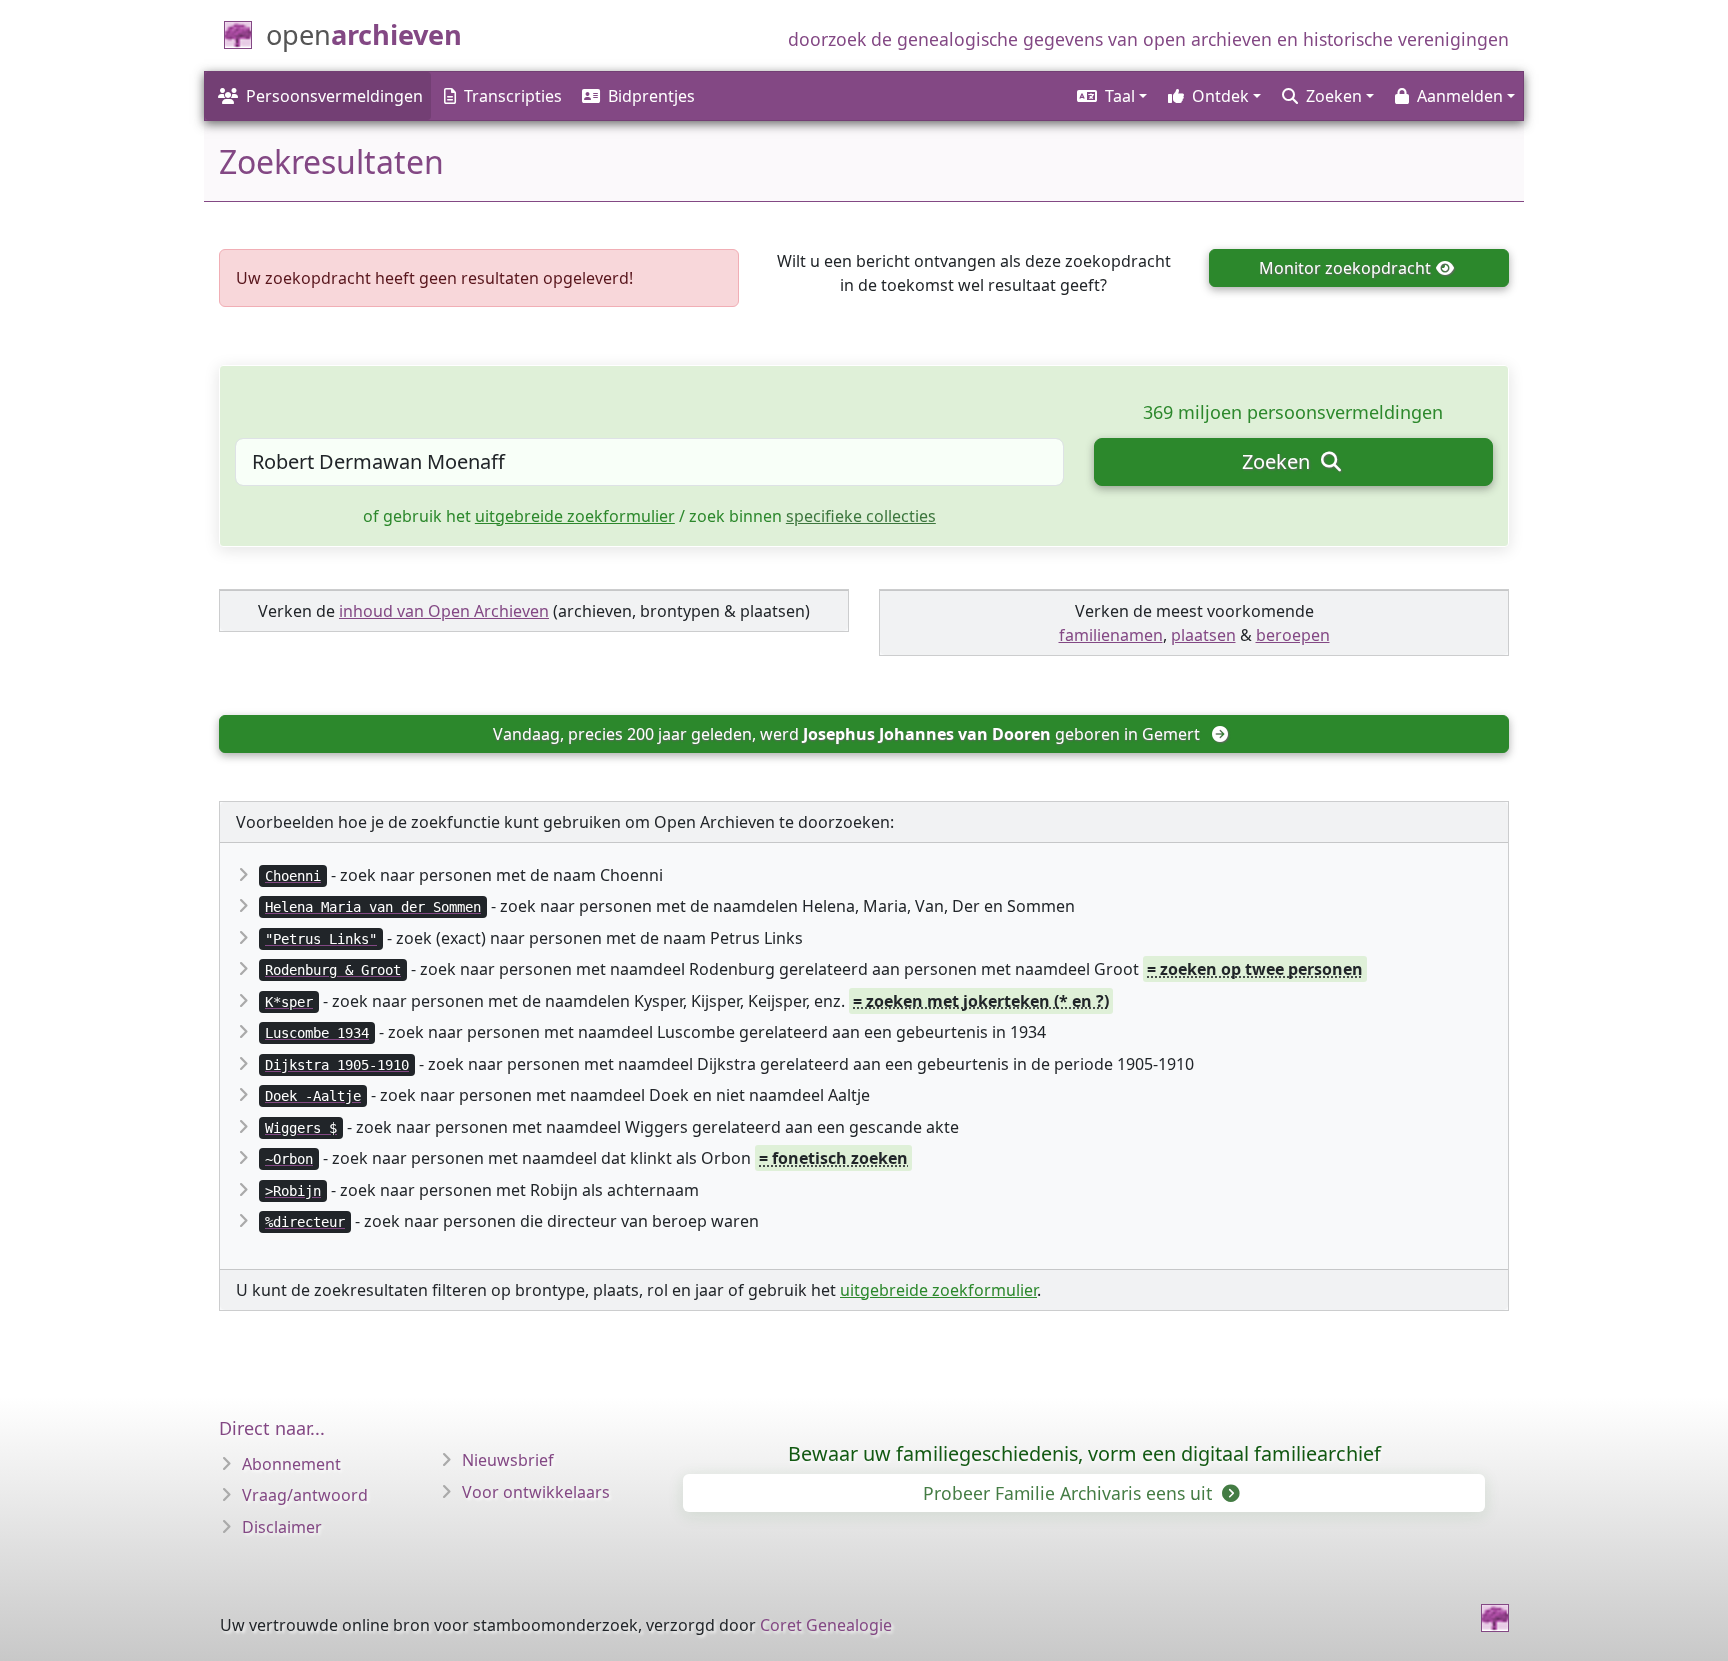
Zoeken (1278, 461)
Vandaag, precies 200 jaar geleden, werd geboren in (846, 734)
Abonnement (291, 1464)
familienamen (1111, 635)
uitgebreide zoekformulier (575, 516)
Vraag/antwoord (305, 1495)
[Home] (1495, 1618)
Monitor (1345, 268)
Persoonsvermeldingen (334, 96)
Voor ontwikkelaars (536, 1492)
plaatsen (1203, 635)
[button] (1110, 96)
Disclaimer (282, 1527)
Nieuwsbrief (508, 1460)
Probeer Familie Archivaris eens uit (1070, 1493)
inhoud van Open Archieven (444, 611)
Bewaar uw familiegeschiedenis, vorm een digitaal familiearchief (1084, 1453)
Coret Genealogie (826, 1625)
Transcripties (513, 96)
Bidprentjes (651, 96)
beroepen (1293, 635)
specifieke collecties (861, 516)
